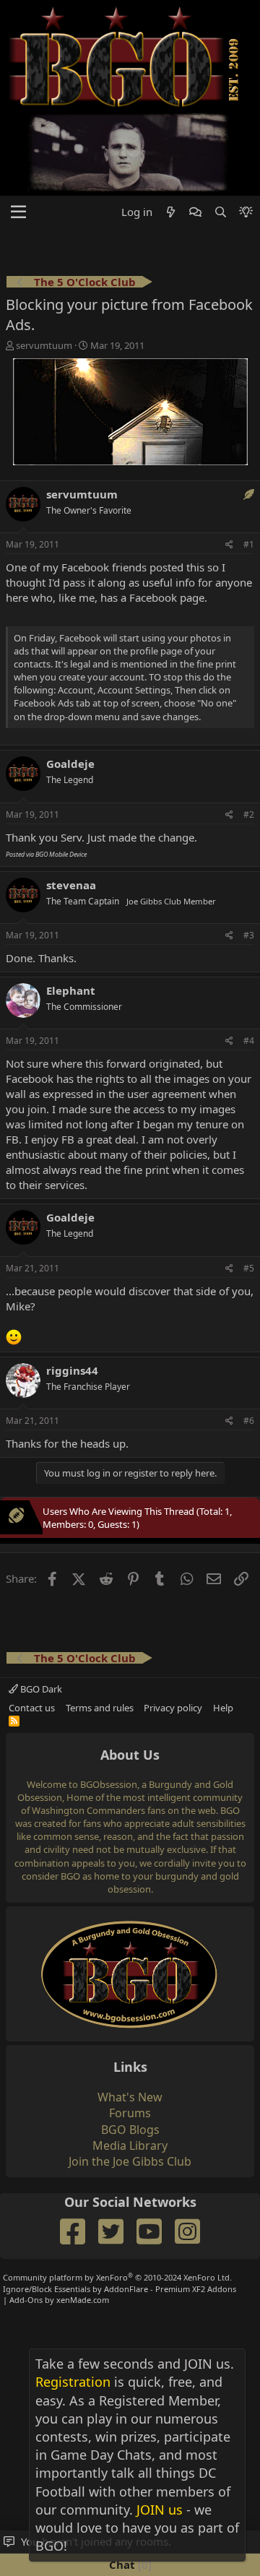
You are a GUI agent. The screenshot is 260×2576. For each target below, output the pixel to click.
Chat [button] (129, 2564)
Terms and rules (100, 1708)
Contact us (32, 1708)
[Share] (229, 545)
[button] (18, 212)
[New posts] (171, 212)
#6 (249, 1421)
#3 (249, 935)
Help (223, 1708)
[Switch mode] (246, 212)
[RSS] (14, 1721)
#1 (249, 544)
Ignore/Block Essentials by (120, 2289)
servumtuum (44, 345)
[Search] (220, 212)
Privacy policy (173, 1708)
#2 (249, 814)
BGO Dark (40, 1689)
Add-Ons (26, 2300)
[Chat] (195, 212)
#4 (249, 1041)
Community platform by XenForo (117, 2277)
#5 (249, 1268)
